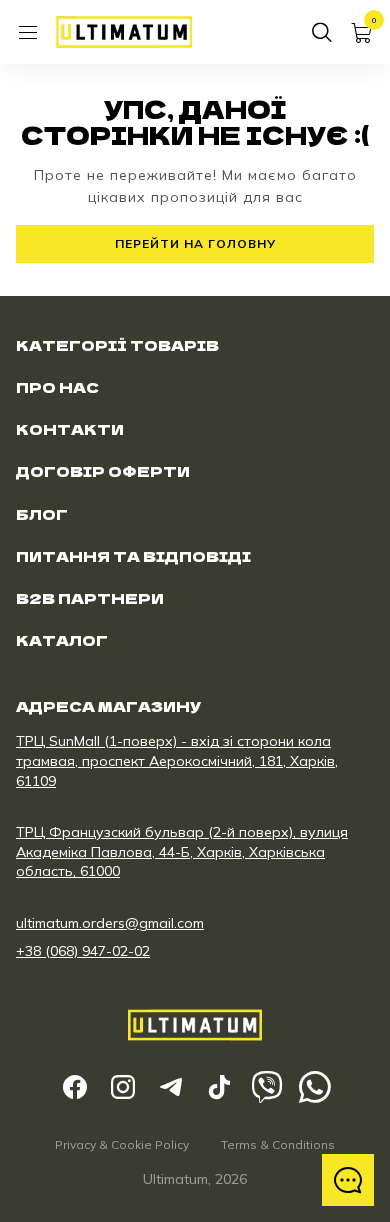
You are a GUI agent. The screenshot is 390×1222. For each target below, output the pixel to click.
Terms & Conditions (278, 1144)
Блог (42, 514)
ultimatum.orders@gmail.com (110, 923)
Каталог (62, 640)
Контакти (70, 429)
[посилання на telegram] (171, 1087)
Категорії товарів (117, 345)
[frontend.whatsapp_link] (315, 1087)
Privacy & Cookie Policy (122, 1144)
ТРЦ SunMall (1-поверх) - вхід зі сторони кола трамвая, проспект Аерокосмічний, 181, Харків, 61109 (177, 760)
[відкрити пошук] (322, 32)
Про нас (57, 387)
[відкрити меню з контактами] (348, 1180)
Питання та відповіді (133, 556)
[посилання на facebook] (75, 1087)
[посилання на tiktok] (219, 1087)
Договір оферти (103, 471)
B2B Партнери (90, 598)
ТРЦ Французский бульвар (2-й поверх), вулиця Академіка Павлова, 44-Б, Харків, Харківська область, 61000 (182, 851)
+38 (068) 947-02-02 (83, 951)
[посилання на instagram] (123, 1087)
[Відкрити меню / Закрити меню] (28, 32)
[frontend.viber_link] (267, 1087)
